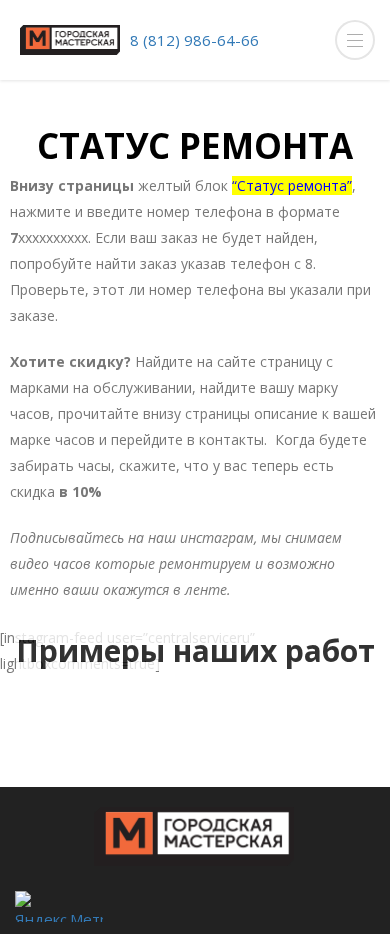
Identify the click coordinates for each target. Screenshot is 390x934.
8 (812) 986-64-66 (194, 40)
